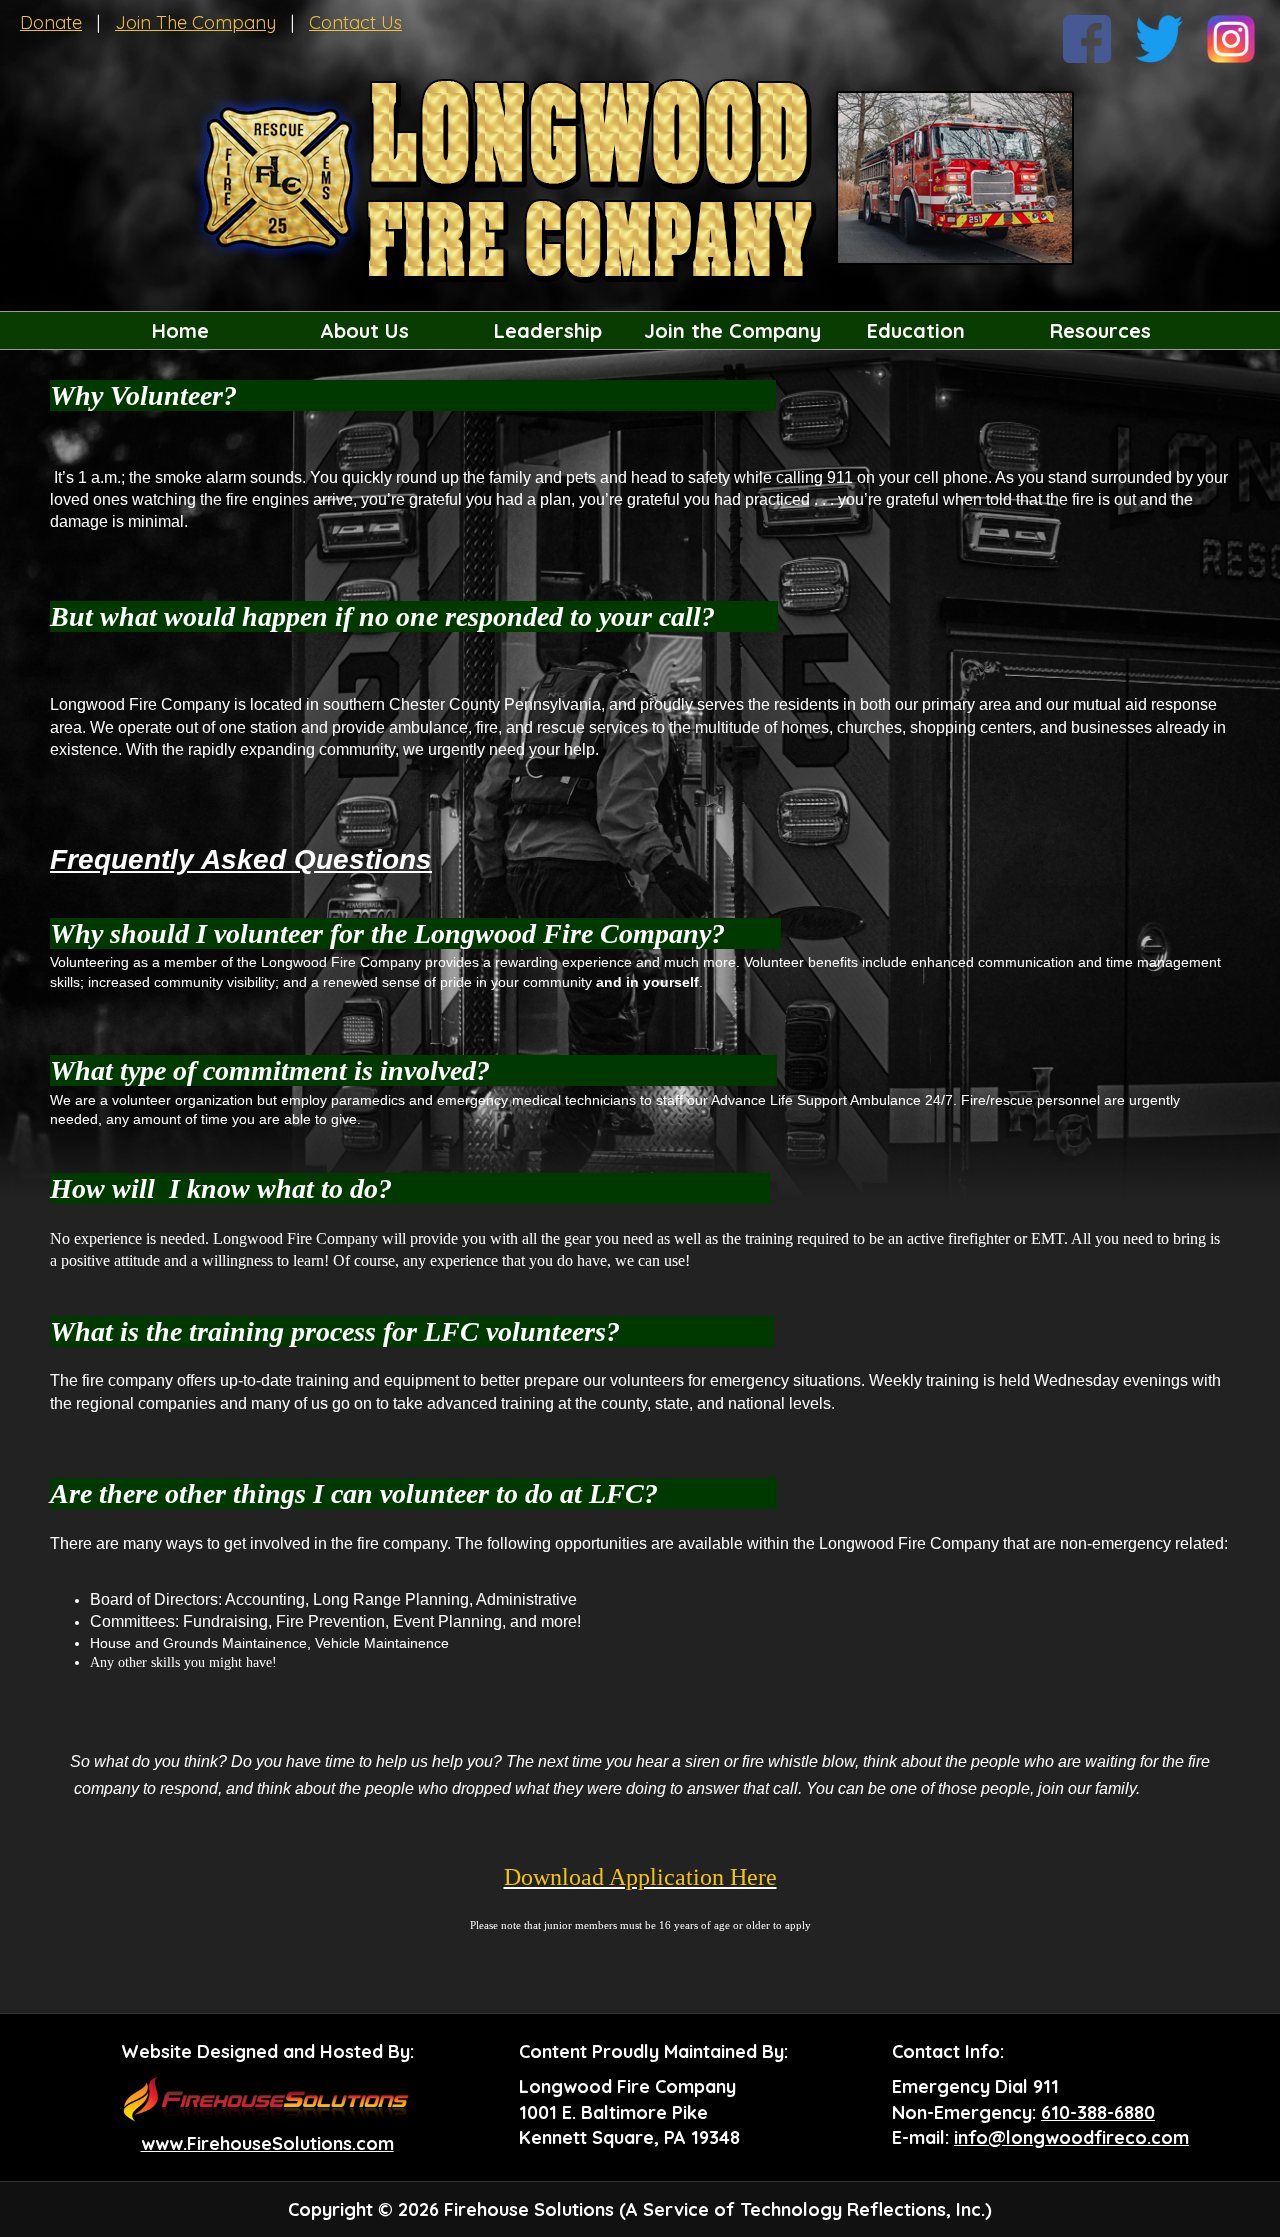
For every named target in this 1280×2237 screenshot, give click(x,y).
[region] (640, 330)
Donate (51, 22)
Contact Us (355, 22)
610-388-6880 (1098, 2112)
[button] (364, 330)
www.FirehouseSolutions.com (267, 2143)
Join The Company (195, 22)
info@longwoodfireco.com (1071, 2137)
